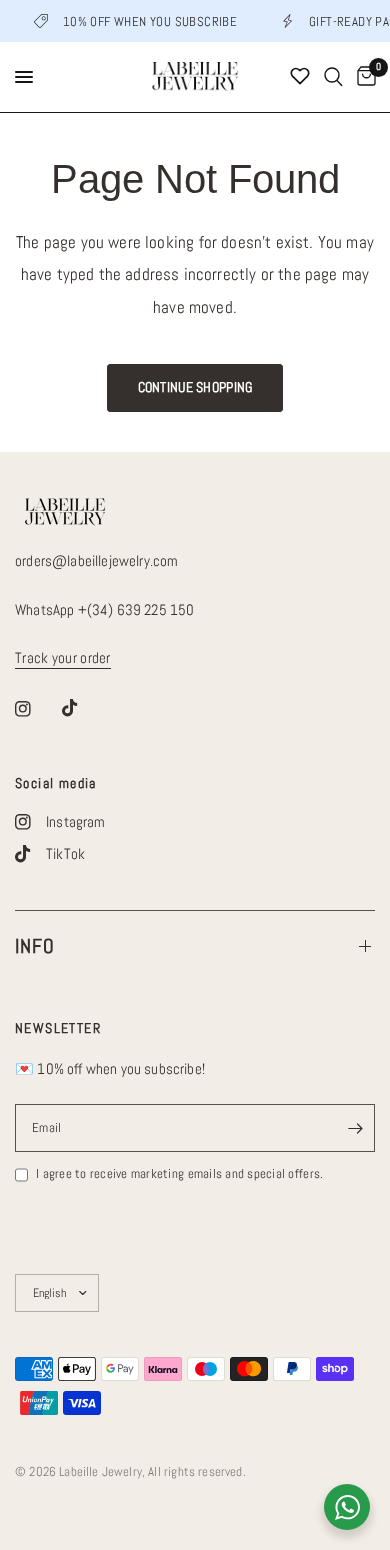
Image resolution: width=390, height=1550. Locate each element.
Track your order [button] (63, 657)
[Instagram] (37, 709)
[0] (363, 77)
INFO (35, 946)
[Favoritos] (300, 77)
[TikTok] (84, 708)
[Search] (333, 77)
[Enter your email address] (355, 1128)
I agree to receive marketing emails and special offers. (179, 1173)
